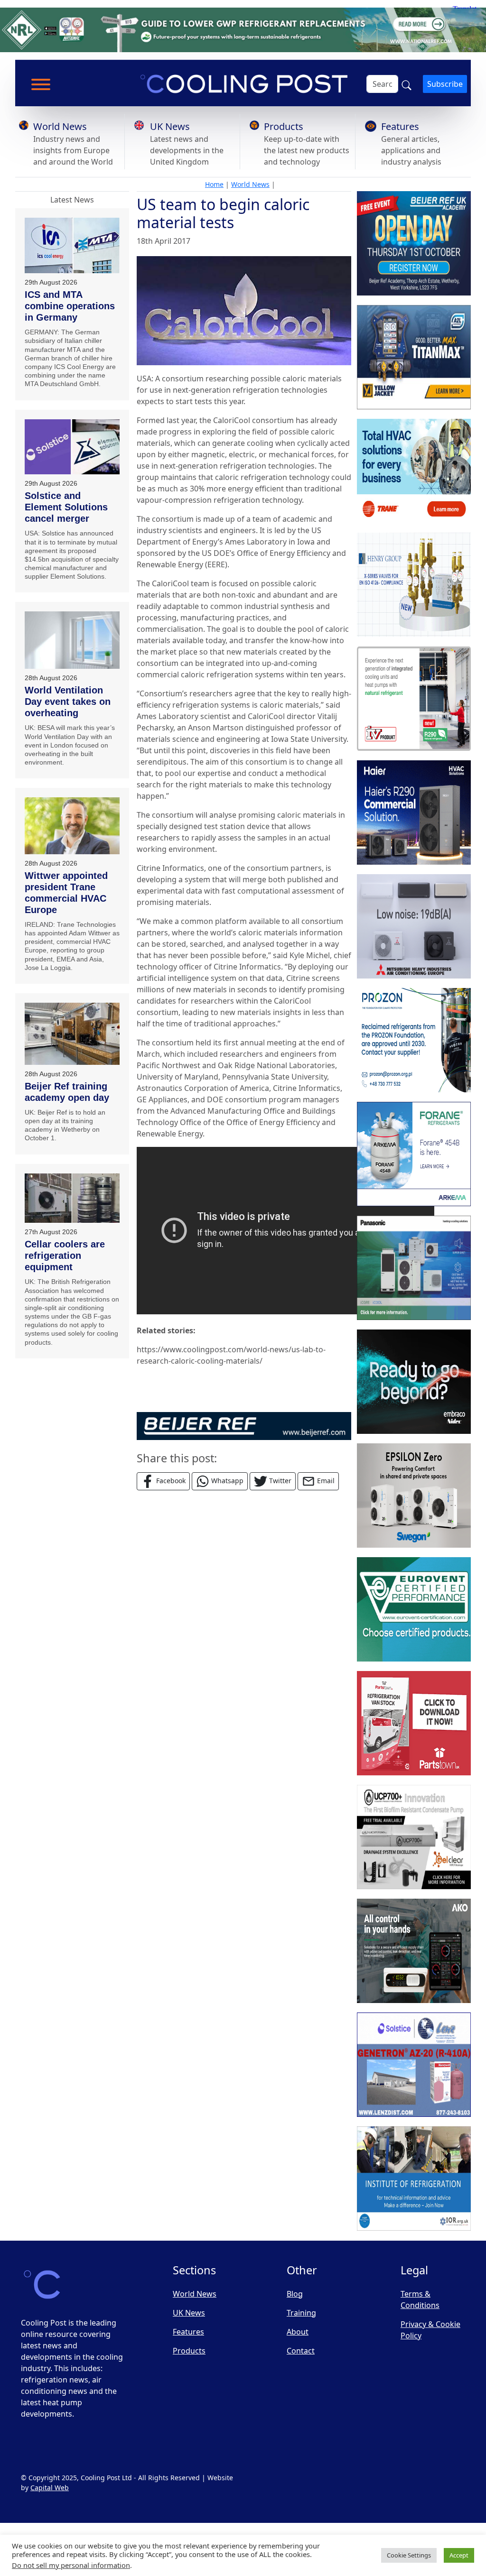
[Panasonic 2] (414, 1268)
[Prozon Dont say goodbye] (414, 1040)
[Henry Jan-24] (414, 585)
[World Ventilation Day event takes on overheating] (72, 640)
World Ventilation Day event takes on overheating (68, 702)
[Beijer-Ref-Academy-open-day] (414, 243)
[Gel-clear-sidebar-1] (414, 1837)
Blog (295, 2294)
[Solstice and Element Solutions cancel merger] (72, 447)
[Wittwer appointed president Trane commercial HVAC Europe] (72, 826)
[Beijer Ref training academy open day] (72, 1034)
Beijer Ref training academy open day (67, 1092)
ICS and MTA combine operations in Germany (70, 306)
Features (400, 126)
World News (60, 126)
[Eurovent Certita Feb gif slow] (414, 1609)
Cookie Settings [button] (409, 2555)
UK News (170, 126)
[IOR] (414, 2179)
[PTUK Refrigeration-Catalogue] (414, 1723)
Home (214, 184)
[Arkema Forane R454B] (414, 1154)
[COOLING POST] (414, 1951)
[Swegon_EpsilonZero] (414, 1496)
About (298, 2332)
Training (301, 2313)
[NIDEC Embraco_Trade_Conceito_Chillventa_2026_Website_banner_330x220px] (414, 1382)
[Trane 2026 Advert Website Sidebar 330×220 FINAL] (414, 471)
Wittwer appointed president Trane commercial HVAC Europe (66, 893)
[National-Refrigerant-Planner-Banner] (243, 29)
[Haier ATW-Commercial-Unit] (414, 813)
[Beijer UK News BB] (244, 1425)
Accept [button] (459, 2555)
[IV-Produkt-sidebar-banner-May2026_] (414, 699)
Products (284, 126)
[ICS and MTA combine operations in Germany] (72, 245)
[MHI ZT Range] (414, 926)
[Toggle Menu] (41, 84)
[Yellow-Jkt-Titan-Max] (414, 357)
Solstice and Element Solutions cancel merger (66, 507)
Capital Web (50, 2488)
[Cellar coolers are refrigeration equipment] (72, 1198)
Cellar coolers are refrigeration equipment (65, 1256)
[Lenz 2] (414, 2065)
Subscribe (445, 84)
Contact (301, 2351)
